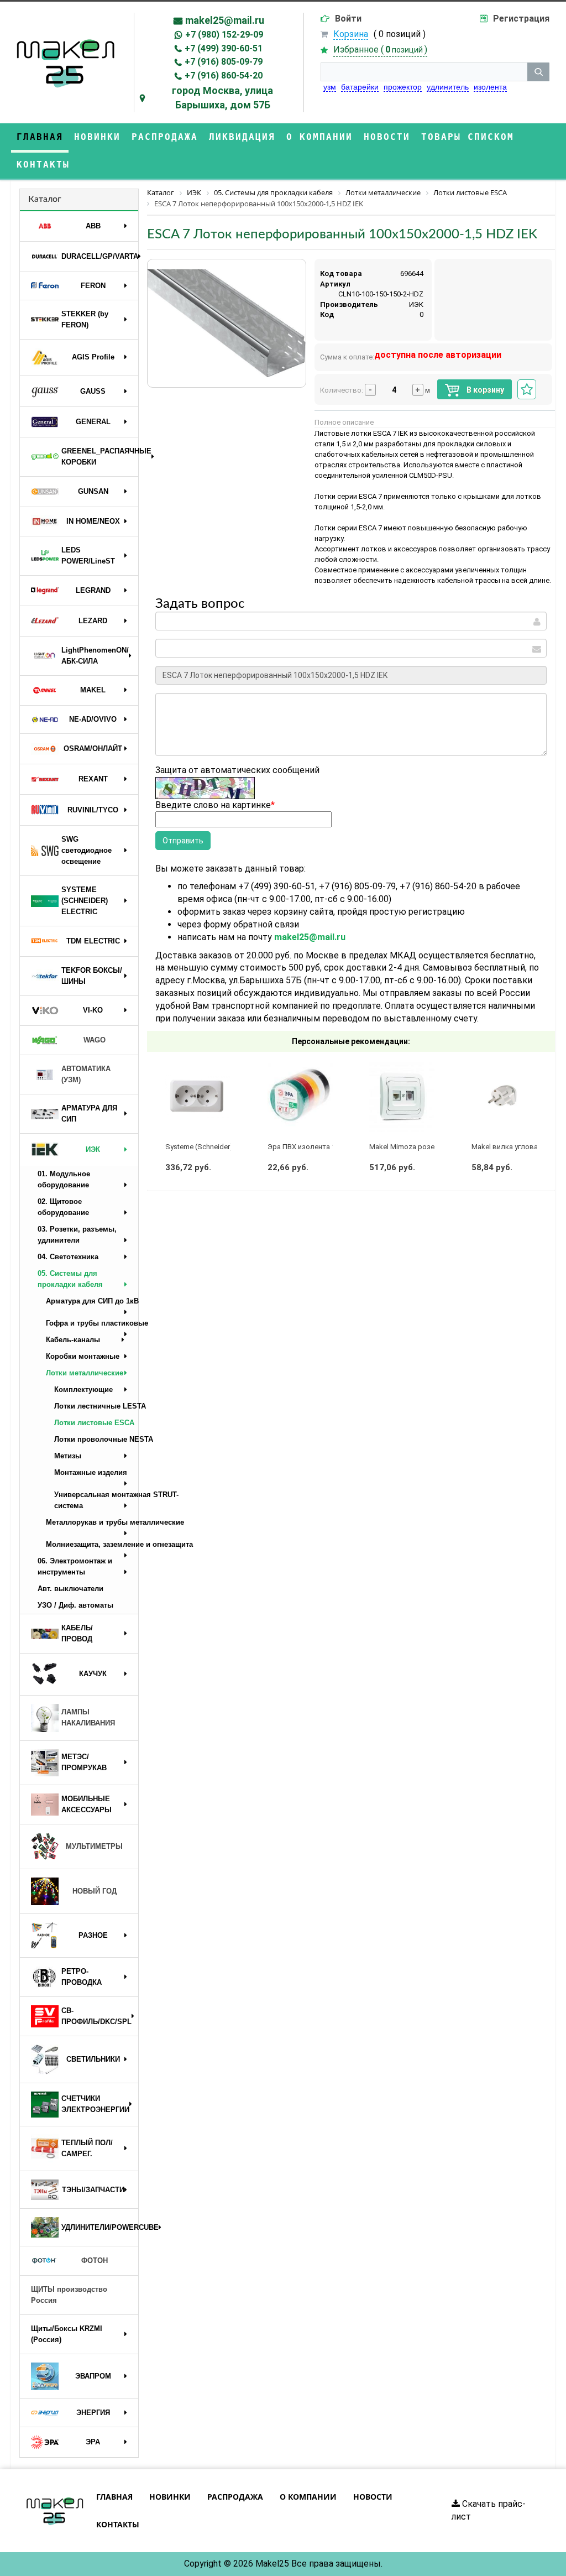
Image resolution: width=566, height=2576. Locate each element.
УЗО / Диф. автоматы (75, 1605)
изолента (490, 87)
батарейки (360, 87)
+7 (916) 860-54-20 (224, 75)
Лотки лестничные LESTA (96, 1406)
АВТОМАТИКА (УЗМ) (86, 1074)
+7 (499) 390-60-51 (224, 48)
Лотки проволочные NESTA (96, 1439)
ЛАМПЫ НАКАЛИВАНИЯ (88, 1717)
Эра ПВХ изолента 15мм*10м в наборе (332, 1147)
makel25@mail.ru (225, 20)
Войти (348, 19)
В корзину (484, 390)
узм (330, 87)
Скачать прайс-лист (489, 2510)
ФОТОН (95, 2260)
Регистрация (521, 19)
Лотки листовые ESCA (94, 1423)
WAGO (95, 1040)
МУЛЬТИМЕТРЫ (94, 1846)
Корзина (351, 34)
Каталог (45, 199)
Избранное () (380, 49)
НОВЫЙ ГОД (95, 1891)
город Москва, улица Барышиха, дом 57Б (222, 98)
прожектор (403, 87)
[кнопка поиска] (538, 72)
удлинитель (448, 87)
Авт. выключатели (70, 1589)
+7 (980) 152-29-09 (224, 35)
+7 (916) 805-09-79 (224, 62)
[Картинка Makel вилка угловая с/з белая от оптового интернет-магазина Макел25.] (504, 1096)
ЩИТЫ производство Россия (69, 2295)
